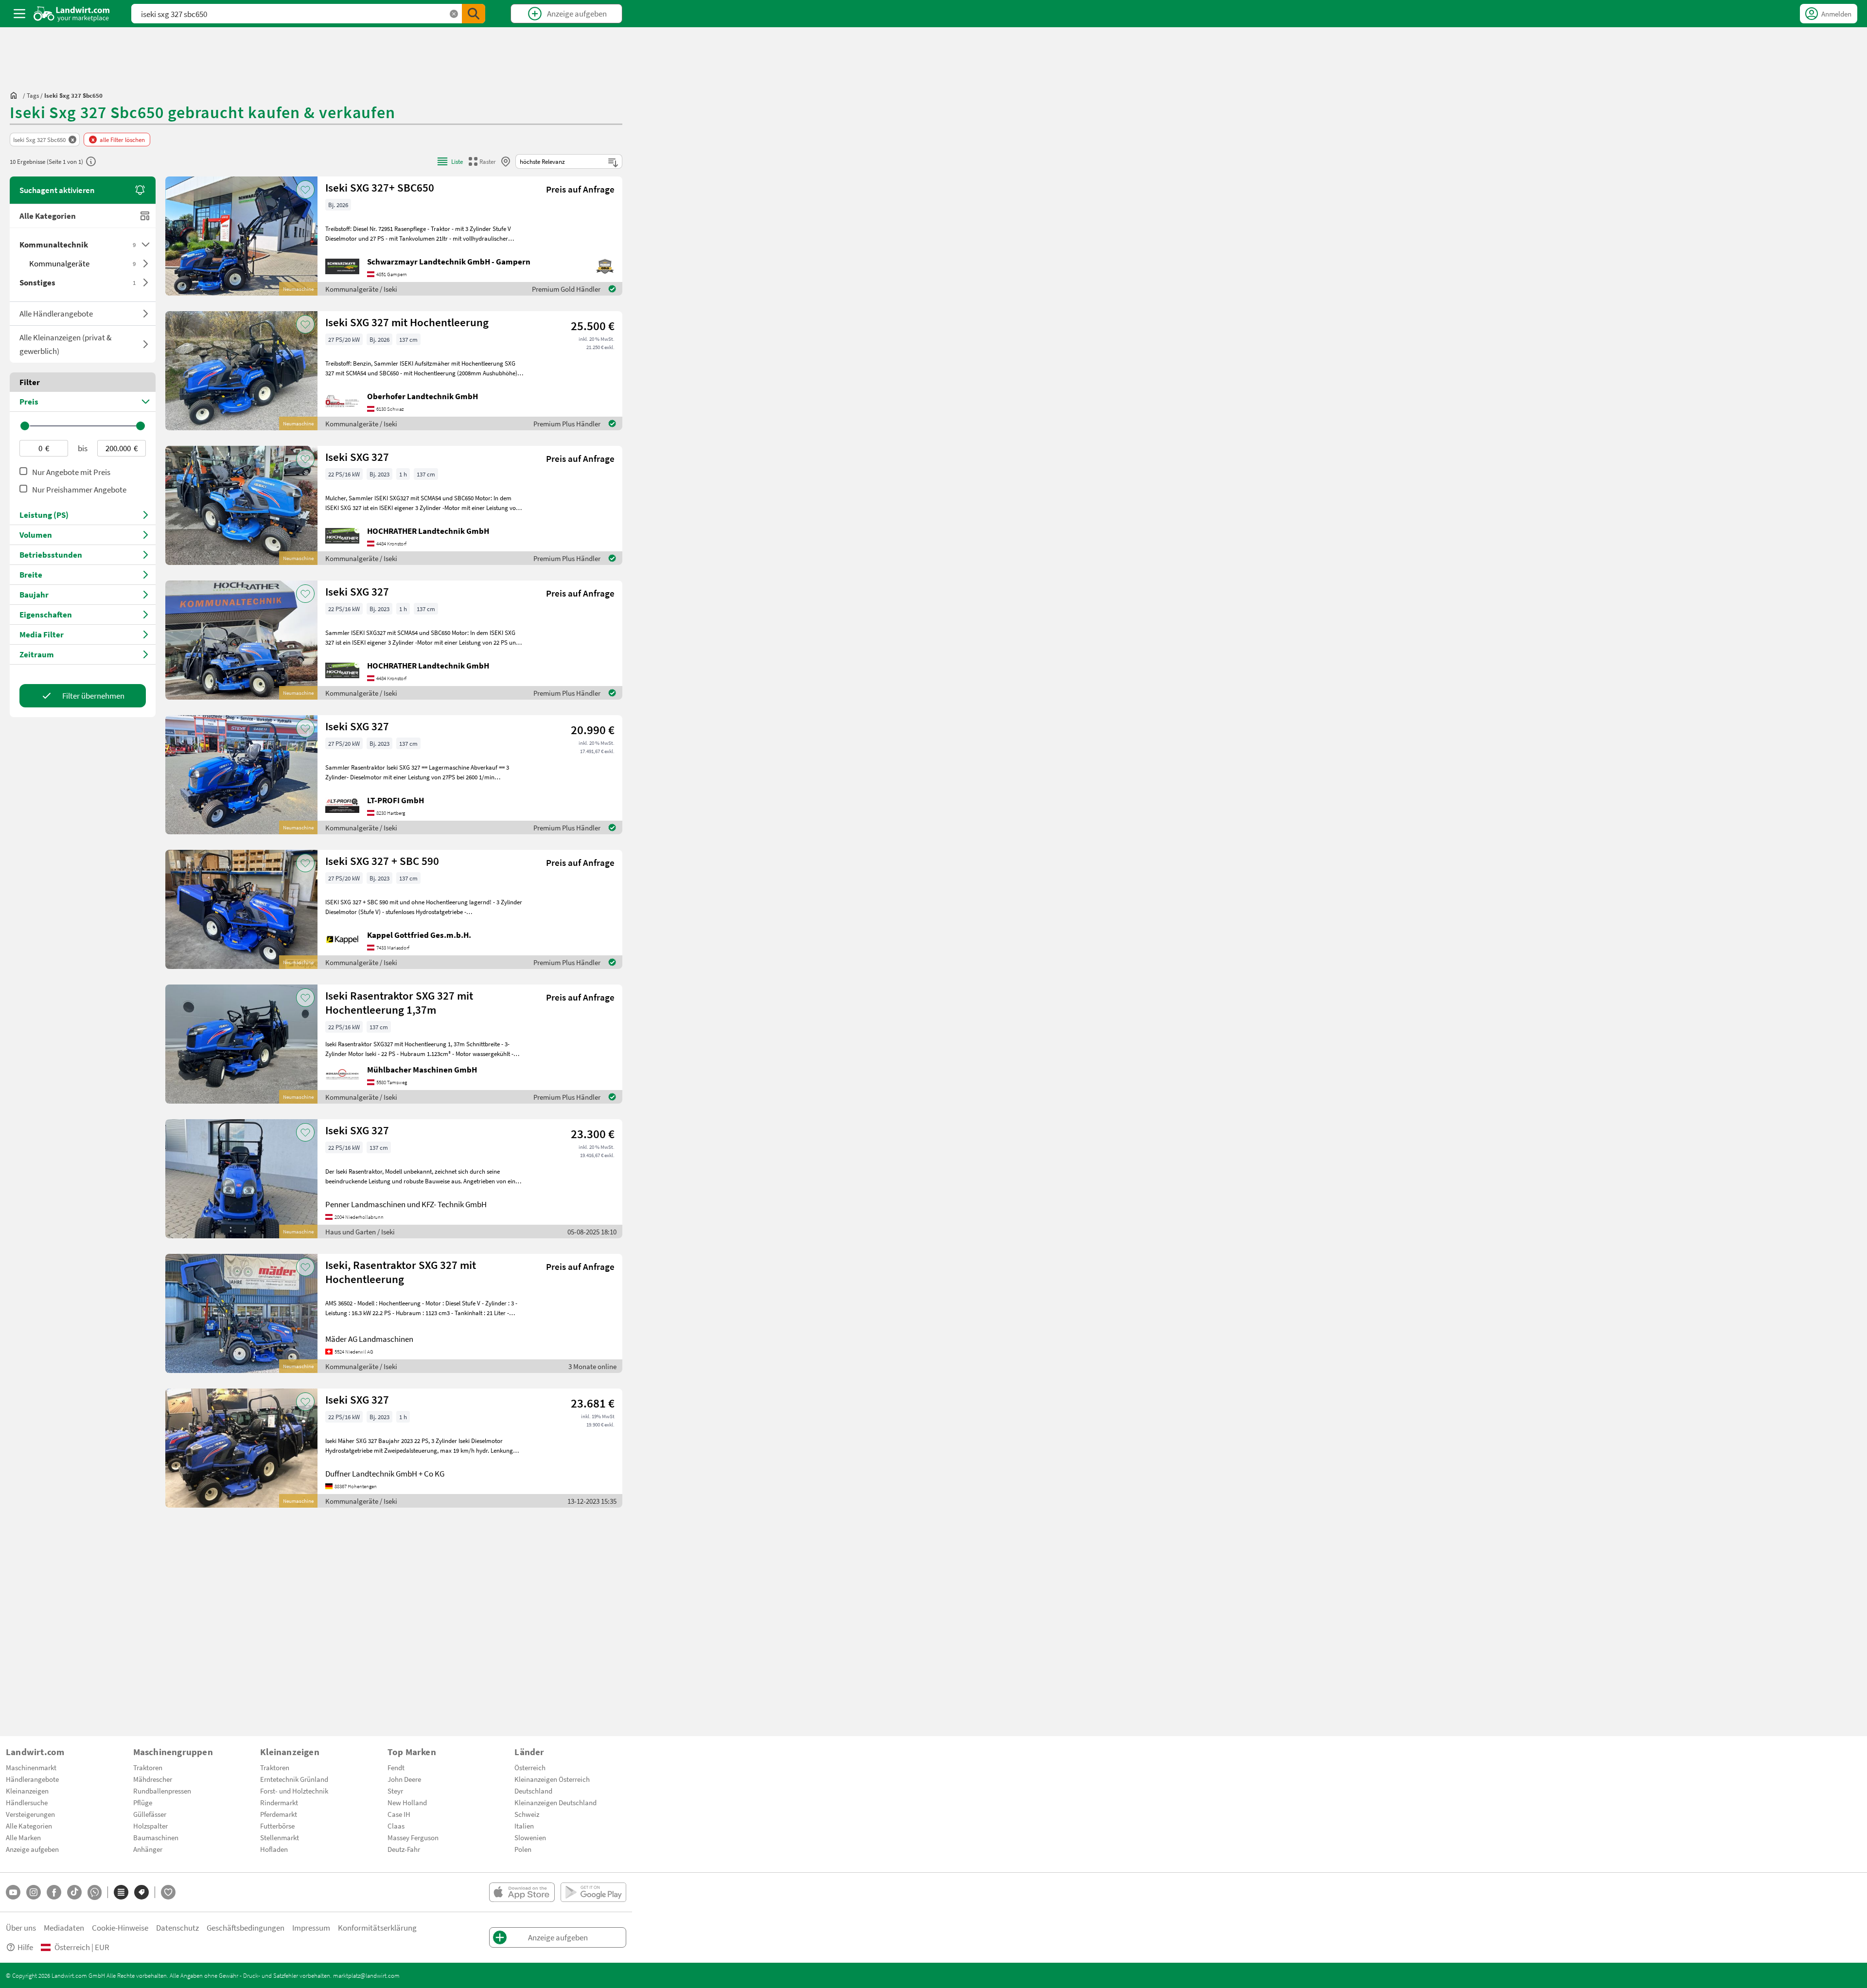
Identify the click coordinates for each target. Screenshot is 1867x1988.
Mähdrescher (153, 1779)
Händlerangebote (32, 1779)
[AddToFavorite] (305, 190)
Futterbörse (277, 1826)
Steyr (395, 1791)
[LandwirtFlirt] (168, 1892)
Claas (396, 1826)
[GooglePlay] (593, 1892)
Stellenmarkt (280, 1837)
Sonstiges (78, 282)
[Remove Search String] (454, 14)
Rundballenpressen (162, 1791)
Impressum (311, 1927)
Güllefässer (150, 1814)
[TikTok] (74, 1892)
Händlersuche (27, 1802)
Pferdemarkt (279, 1814)
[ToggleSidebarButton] (19, 14)
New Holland (407, 1802)
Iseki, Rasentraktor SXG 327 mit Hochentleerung (401, 1272)
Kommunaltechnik (78, 244)
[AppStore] (522, 1892)
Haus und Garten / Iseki (360, 1232)
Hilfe (25, 1947)
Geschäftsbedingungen (246, 1927)
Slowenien (530, 1837)
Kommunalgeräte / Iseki (361, 289)
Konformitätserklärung (377, 1927)
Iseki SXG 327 (357, 457)
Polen (523, 1849)
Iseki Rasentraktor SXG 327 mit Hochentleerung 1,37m (399, 1003)
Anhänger (148, 1849)
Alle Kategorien (48, 216)
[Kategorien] (121, 1892)
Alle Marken (23, 1837)
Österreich (530, 1767)
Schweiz (527, 1814)
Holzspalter (150, 1826)
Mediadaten (64, 1927)
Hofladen (274, 1849)
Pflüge (143, 1802)
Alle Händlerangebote (56, 313)
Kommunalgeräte (82, 263)
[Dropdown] (146, 245)
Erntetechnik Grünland (294, 1779)
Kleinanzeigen (27, 1791)
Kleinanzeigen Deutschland (555, 1802)
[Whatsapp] (95, 1892)
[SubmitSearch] (474, 14)
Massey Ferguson (413, 1837)
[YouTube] (13, 1892)
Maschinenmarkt (31, 1767)
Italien (524, 1826)
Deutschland (533, 1791)
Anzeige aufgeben (32, 1849)
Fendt (396, 1767)
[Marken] (141, 1892)
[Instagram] (34, 1892)
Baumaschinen (156, 1837)
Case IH (399, 1814)
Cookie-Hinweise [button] (120, 1927)
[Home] (72, 14)
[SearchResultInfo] (91, 161)
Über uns (21, 1927)
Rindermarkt (279, 1802)
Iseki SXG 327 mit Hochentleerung (407, 322)
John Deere (404, 1779)
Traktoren (148, 1767)
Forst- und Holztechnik (294, 1791)
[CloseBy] (506, 161)
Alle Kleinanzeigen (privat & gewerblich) (65, 344)
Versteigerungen (30, 1814)
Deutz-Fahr (404, 1849)
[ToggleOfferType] (146, 314)
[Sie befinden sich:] (16, 95)
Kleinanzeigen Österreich (552, 1779)
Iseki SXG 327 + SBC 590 (382, 861)
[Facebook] (54, 1892)
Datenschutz (177, 1927)
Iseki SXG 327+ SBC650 (380, 187)
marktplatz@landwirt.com (366, 1975)
